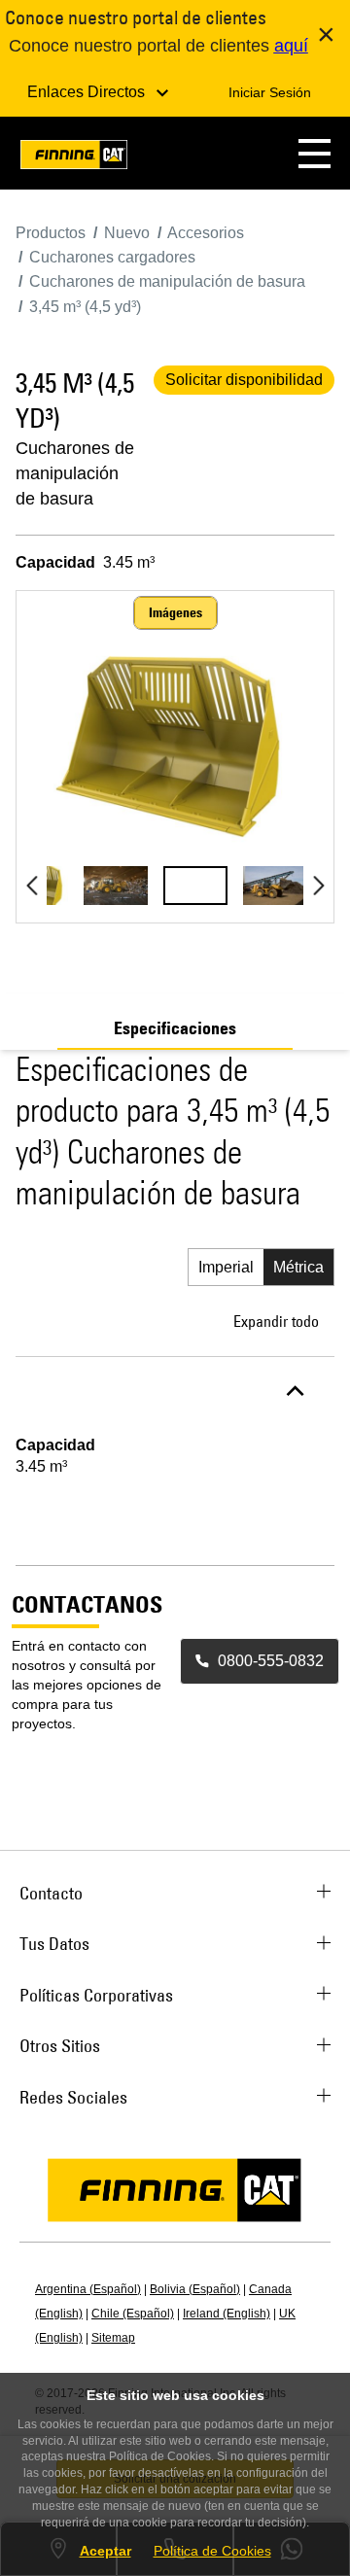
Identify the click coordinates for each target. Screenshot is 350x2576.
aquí (291, 46)
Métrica (298, 1267)
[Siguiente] (318, 886)
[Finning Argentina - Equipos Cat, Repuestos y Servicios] (74, 158)
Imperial (226, 1267)
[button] (315, 153)
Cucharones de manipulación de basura (75, 473)
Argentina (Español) (88, 2289)
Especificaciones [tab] (175, 1028)
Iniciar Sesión (270, 92)
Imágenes (175, 612)
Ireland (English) (227, 2314)
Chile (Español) (133, 2314)
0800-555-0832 (271, 1661)
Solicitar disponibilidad (244, 380)
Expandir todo (276, 1321)
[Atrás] (32, 886)
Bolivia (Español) (195, 2289)
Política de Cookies (212, 2551)
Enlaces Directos (88, 92)
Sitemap (113, 2338)
